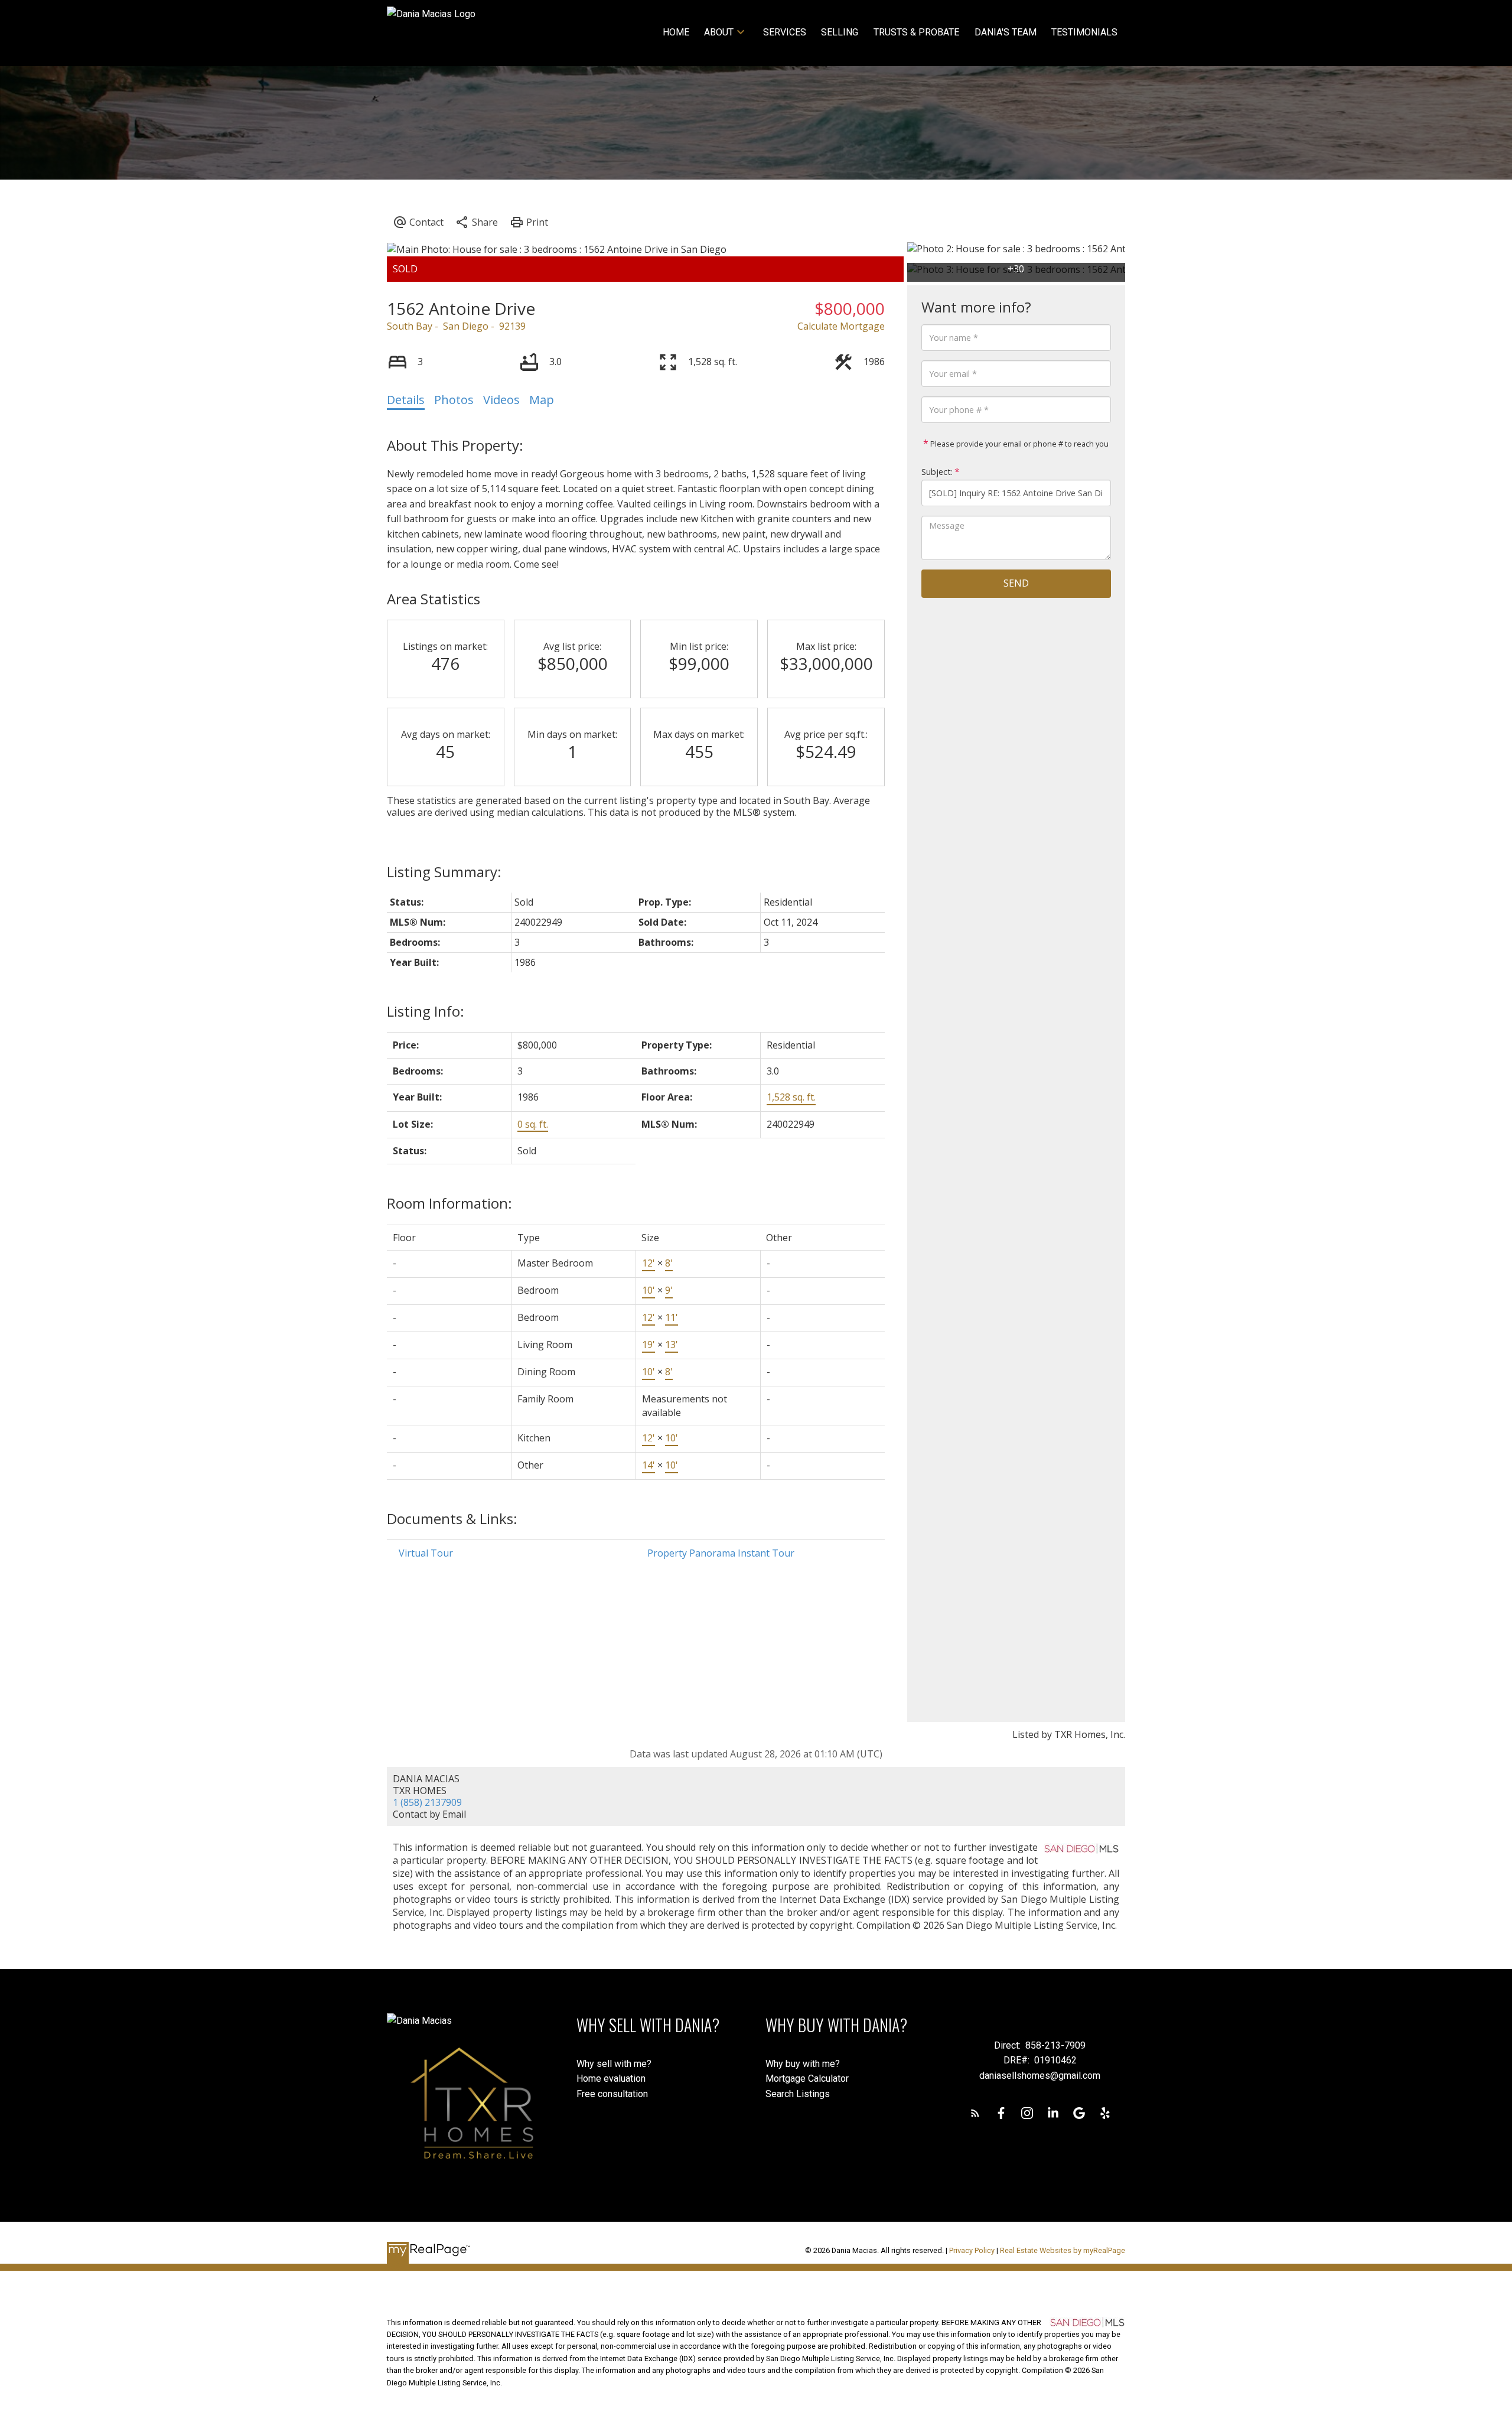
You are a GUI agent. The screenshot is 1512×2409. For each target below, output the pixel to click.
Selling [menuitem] (840, 32)
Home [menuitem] (676, 32)
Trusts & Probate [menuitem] (916, 32)
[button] (975, 2113)
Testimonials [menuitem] (1084, 32)
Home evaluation (611, 2078)
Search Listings (798, 2094)
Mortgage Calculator (807, 2078)
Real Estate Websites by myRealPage (1063, 2250)
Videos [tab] (501, 400)
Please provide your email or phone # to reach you (1019, 444)
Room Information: (449, 1203)
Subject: (937, 472)
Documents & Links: (452, 1518)
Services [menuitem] (785, 32)
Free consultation (612, 2094)
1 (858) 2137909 (427, 1802)
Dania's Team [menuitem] (1006, 32)
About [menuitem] (719, 32)
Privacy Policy (972, 2250)
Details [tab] (406, 400)
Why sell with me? (614, 2064)
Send (1016, 583)
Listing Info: (426, 1011)
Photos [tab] (454, 400)
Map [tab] (542, 400)
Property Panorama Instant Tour (721, 1553)
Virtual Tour (426, 1553)
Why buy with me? (803, 2064)
